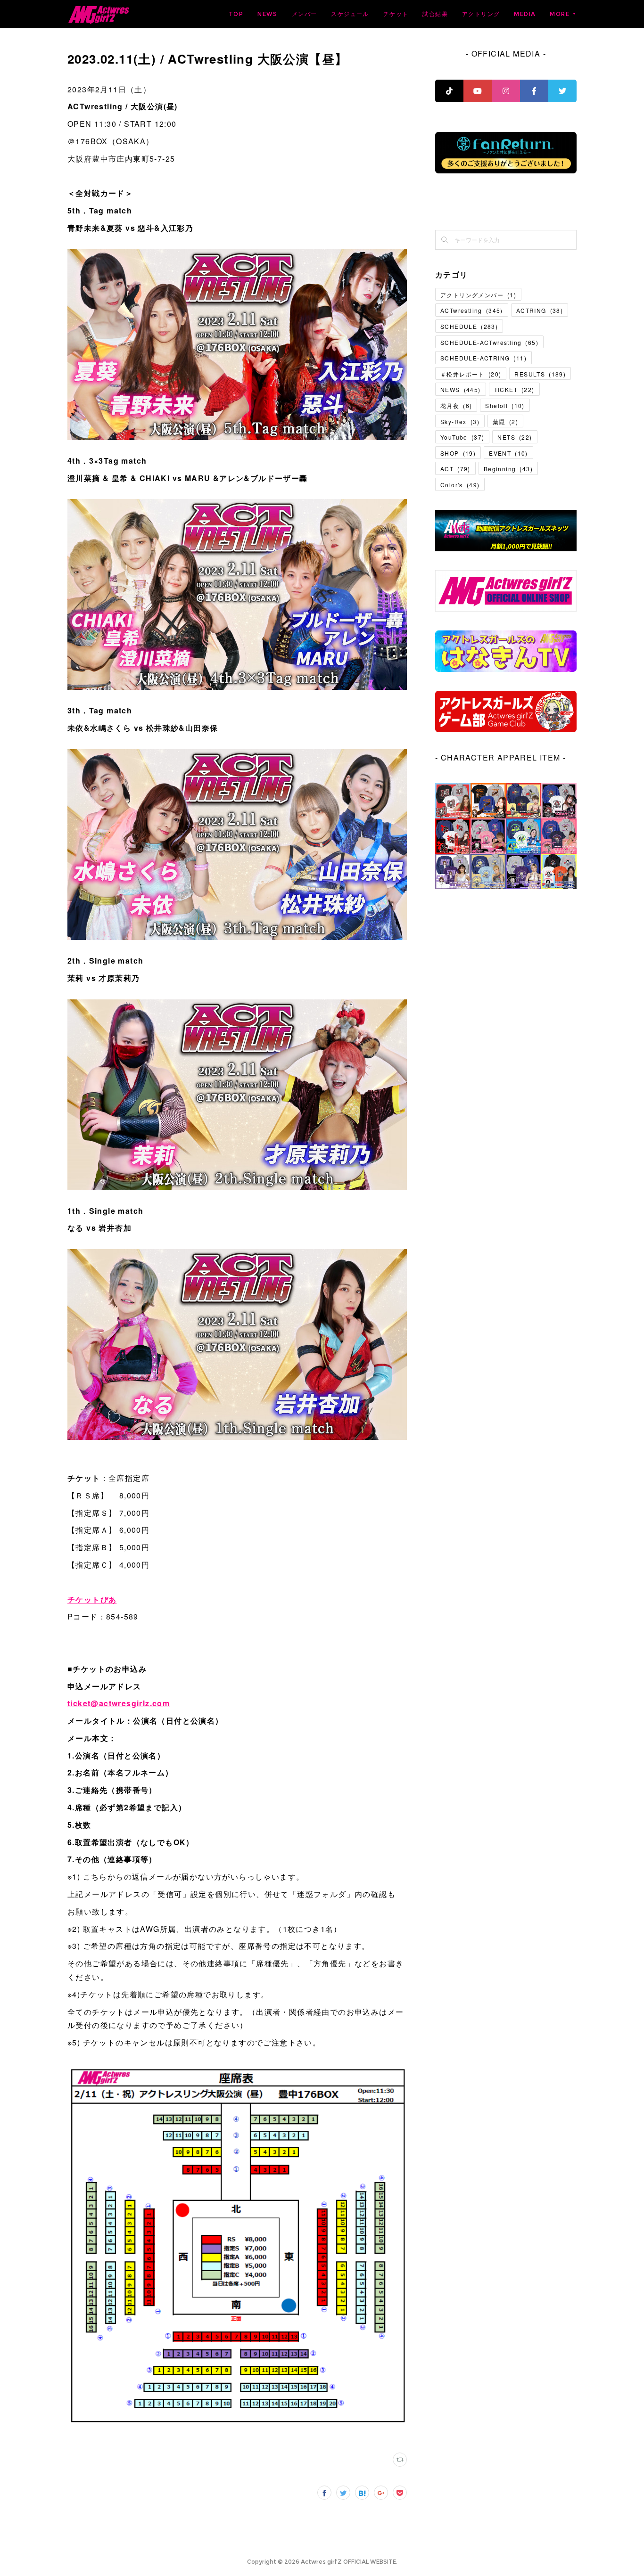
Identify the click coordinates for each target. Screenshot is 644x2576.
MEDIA (525, 14)
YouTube (462, 437)
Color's (460, 485)
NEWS (268, 14)
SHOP (458, 453)
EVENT (508, 453)
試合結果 (435, 14)
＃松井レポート (471, 374)
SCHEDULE (469, 326)
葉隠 (505, 421)
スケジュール (350, 14)
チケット (396, 14)
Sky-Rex (460, 421)
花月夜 (456, 405)
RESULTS (540, 374)
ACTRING (540, 310)
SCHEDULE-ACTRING (483, 358)
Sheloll (505, 405)
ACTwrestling (472, 310)
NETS (515, 437)
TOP (236, 14)
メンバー (305, 14)
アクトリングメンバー (478, 295)
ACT (455, 469)
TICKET (514, 389)
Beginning (508, 469)
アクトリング (481, 14)
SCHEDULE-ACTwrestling (489, 342)
